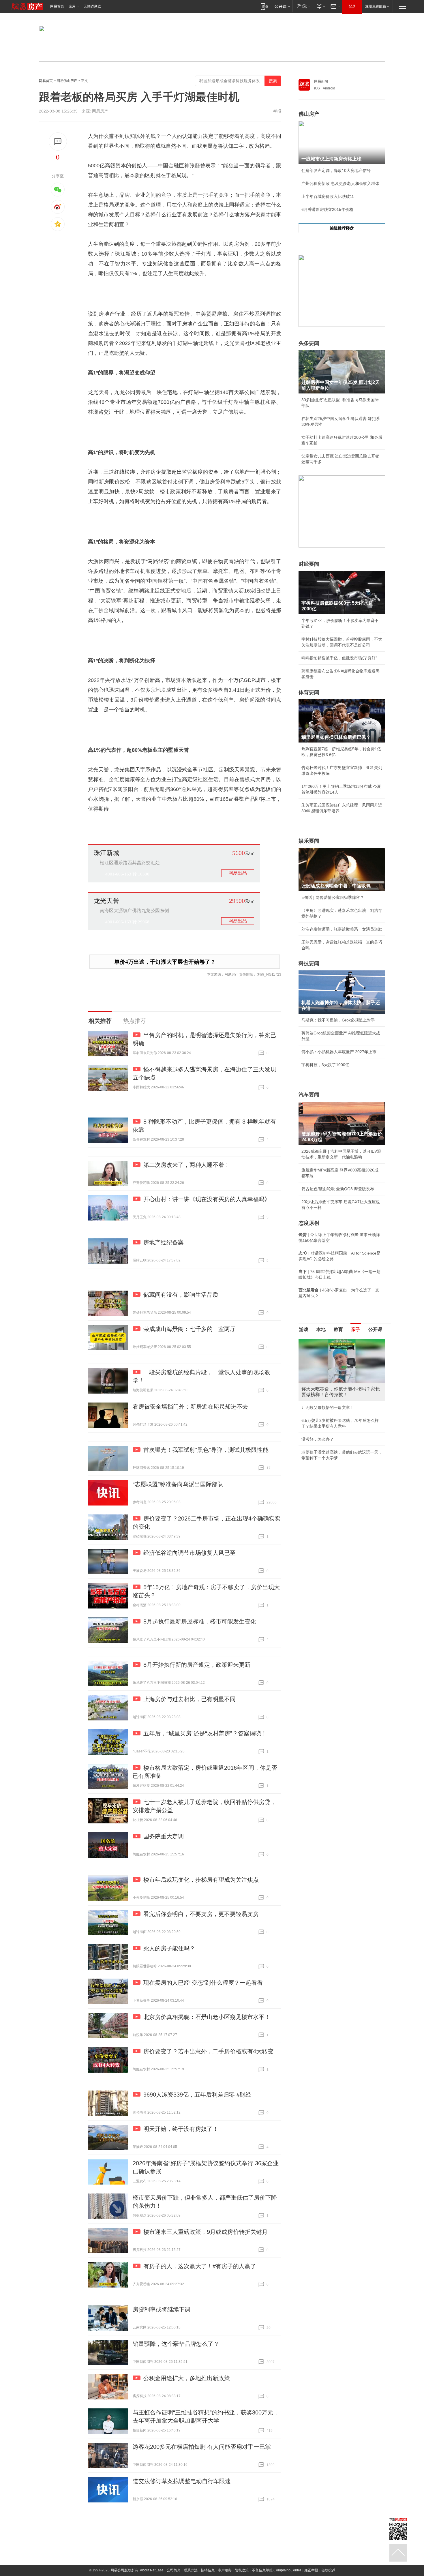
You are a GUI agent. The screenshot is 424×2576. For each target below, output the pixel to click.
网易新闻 (321, 81)
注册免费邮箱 (376, 6)
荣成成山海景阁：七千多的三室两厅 (190, 1329)
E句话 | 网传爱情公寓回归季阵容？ (333, 897)
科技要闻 (309, 963)
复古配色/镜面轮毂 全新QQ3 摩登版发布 (338, 1189)
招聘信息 (208, 2570)
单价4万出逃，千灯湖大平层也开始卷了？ (165, 962)
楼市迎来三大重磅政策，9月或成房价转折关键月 (206, 2232)
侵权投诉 (328, 2570)
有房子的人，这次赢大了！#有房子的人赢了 (200, 2266)
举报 (277, 111)
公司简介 (174, 2570)
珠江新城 (106, 853)
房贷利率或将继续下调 (162, 2309)
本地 (321, 1329)
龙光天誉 (106, 901)
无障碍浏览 (92, 6)
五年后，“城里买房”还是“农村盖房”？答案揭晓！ (205, 1733)
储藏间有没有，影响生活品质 (181, 1295)
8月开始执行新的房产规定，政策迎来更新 (197, 1665)
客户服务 (225, 2570)
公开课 (375, 1329)
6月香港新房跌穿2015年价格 (327, 209)
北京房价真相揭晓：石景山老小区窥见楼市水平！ (207, 2017)
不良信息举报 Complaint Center (276, 2570)
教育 (338, 1329)
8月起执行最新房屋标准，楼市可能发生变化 (200, 1621)
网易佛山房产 (67, 81)
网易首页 (57, 6)
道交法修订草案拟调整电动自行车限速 (182, 2481)
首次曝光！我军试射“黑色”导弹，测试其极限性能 (206, 1450)
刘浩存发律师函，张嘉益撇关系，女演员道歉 (342, 929)
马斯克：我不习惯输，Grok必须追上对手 (338, 1020)
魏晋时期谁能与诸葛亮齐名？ (328, 1381)
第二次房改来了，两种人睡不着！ (187, 1165)
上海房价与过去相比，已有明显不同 (190, 1699)
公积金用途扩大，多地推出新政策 (187, 2378)
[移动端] (264, 6)
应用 (72, 6)
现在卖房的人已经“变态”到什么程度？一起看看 (203, 1983)
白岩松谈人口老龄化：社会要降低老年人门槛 (342, 1355)
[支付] (320, 6)
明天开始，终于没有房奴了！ (181, 2129)
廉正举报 (311, 2570)
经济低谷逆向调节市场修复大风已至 (190, 1553)
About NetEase (152, 2570)
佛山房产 (309, 114)
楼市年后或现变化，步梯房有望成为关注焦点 (201, 1880)
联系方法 (191, 2570)
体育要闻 (309, 692)
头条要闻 (309, 343)
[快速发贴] (58, 141)
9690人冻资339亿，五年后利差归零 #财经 (197, 2095)
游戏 (304, 1329)
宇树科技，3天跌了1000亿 (325, 1065)
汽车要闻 (309, 1095)
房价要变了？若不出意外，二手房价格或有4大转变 (208, 2051)
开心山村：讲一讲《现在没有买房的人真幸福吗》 (207, 1199)
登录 (352, 6)
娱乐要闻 (309, 841)
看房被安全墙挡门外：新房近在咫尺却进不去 (190, 1407)
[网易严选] (303, 6)
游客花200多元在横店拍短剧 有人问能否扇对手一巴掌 (202, 2447)
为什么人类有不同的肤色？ (326, 1368)
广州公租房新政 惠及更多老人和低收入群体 (340, 183)
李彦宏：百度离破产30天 (324, 1394)
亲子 (356, 1329)
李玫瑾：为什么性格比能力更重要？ (334, 1342)
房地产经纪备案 (164, 1242)
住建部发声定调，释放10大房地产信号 (336, 170)
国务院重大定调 (164, 1836)
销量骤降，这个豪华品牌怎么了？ (176, 2344)
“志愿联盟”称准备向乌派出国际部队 (178, 1484)
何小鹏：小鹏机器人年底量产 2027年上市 (339, 1052)
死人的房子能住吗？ (169, 1948)
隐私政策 (242, 2570)
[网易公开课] (282, 6)
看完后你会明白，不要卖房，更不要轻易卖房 (201, 1914)
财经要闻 (309, 564)
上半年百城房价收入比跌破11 (328, 196)
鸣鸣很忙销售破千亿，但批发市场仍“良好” (339, 658)
